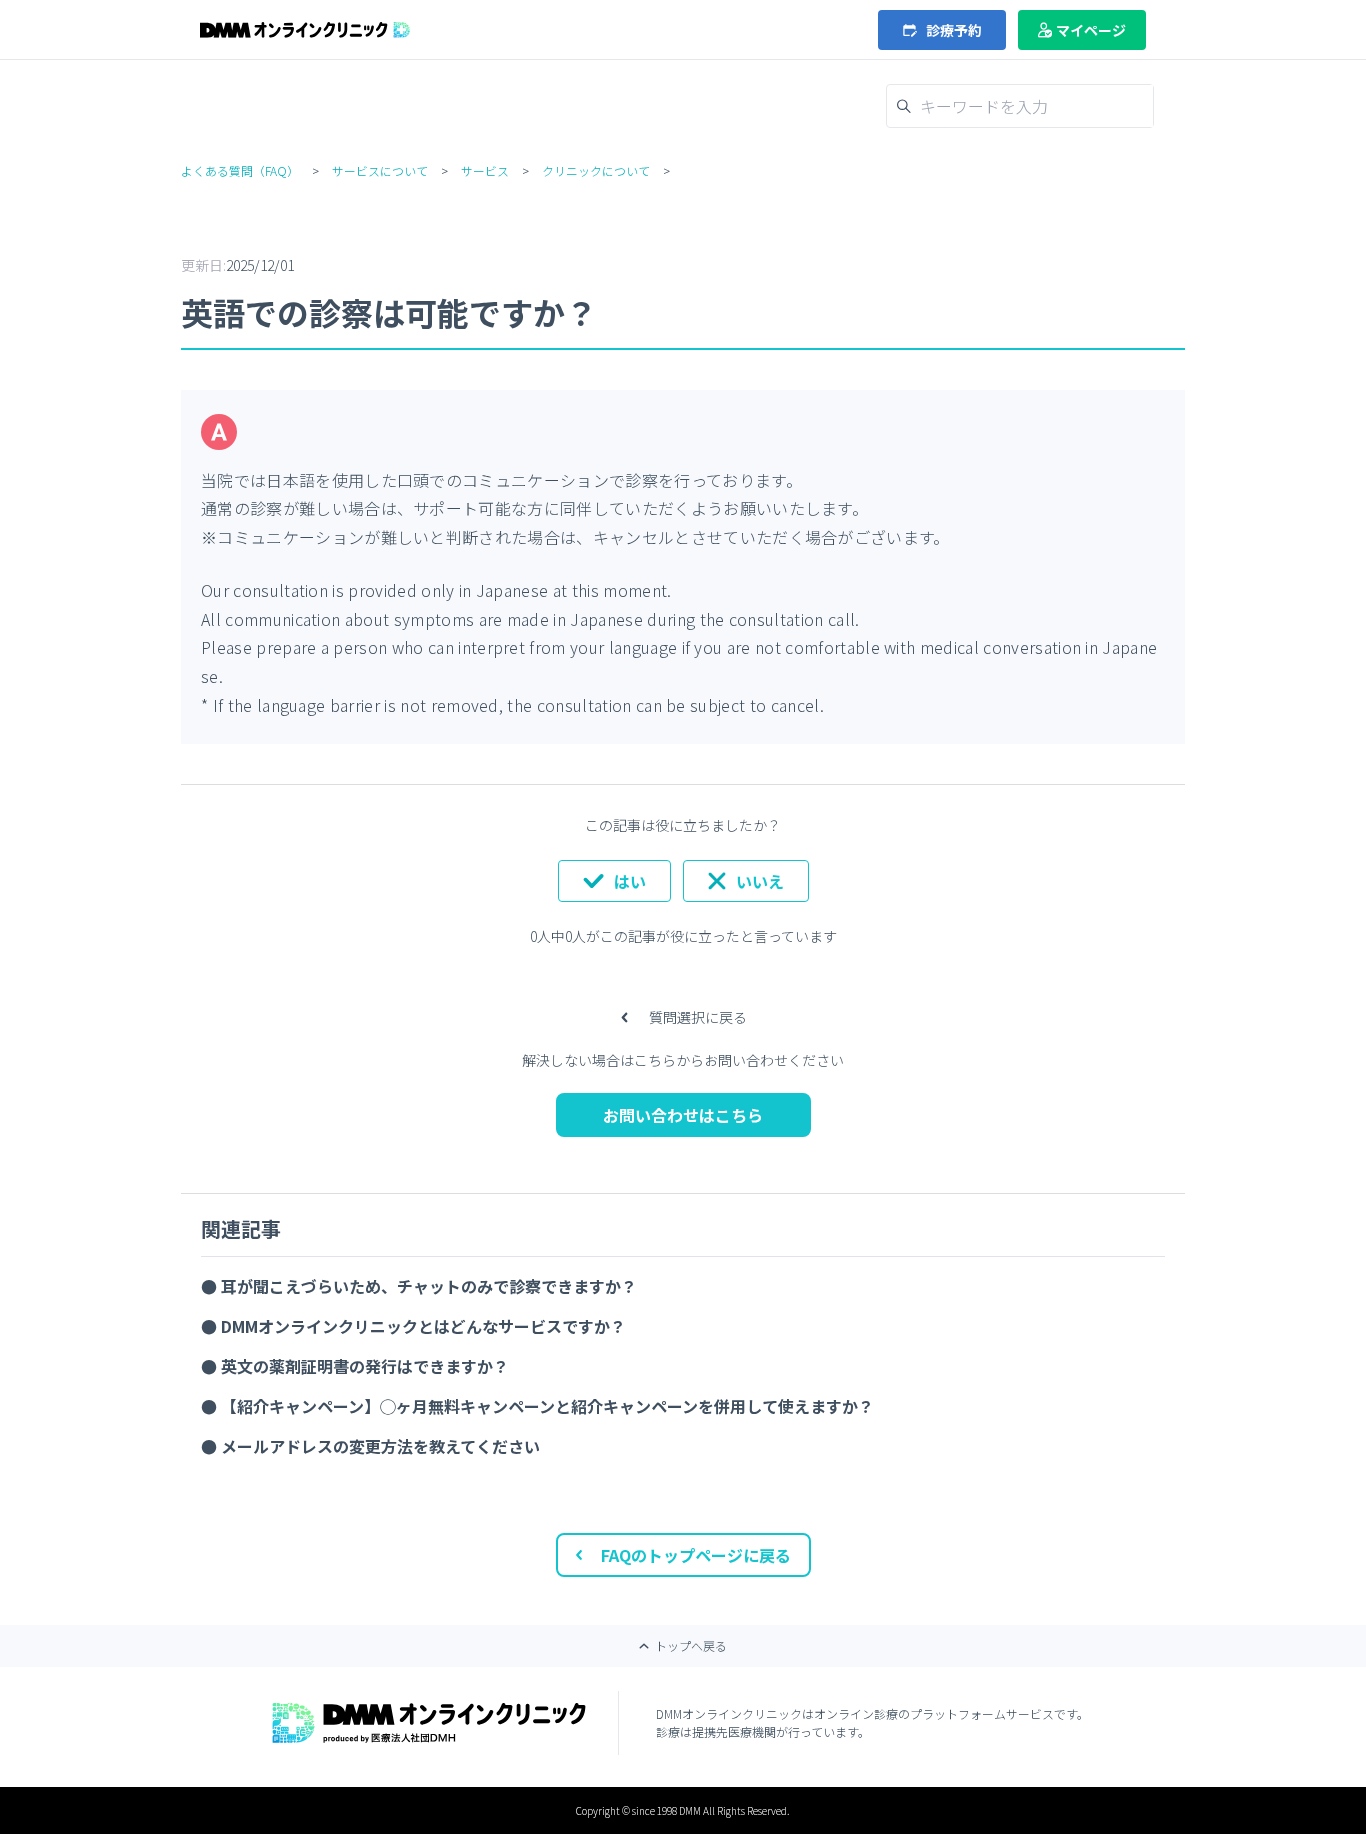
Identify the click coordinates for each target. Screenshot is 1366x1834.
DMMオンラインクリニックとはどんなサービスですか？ (423, 1326)
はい (630, 881)
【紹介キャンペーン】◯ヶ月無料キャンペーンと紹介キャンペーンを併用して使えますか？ (547, 1406)
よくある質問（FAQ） (240, 170)
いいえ (760, 881)
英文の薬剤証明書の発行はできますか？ (365, 1366)
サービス (485, 170)
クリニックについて (596, 170)
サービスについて (380, 170)
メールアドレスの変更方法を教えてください (380, 1446)
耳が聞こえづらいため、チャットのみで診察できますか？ (429, 1286)
